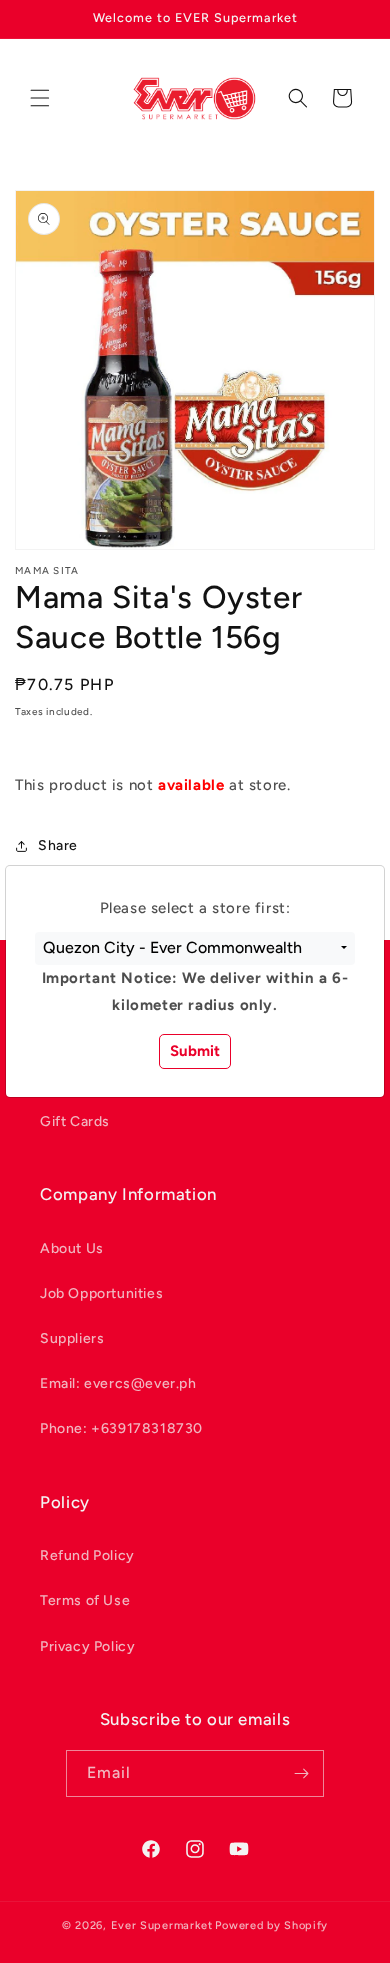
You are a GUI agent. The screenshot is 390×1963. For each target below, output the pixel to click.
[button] (195, 949)
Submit (195, 1051)
